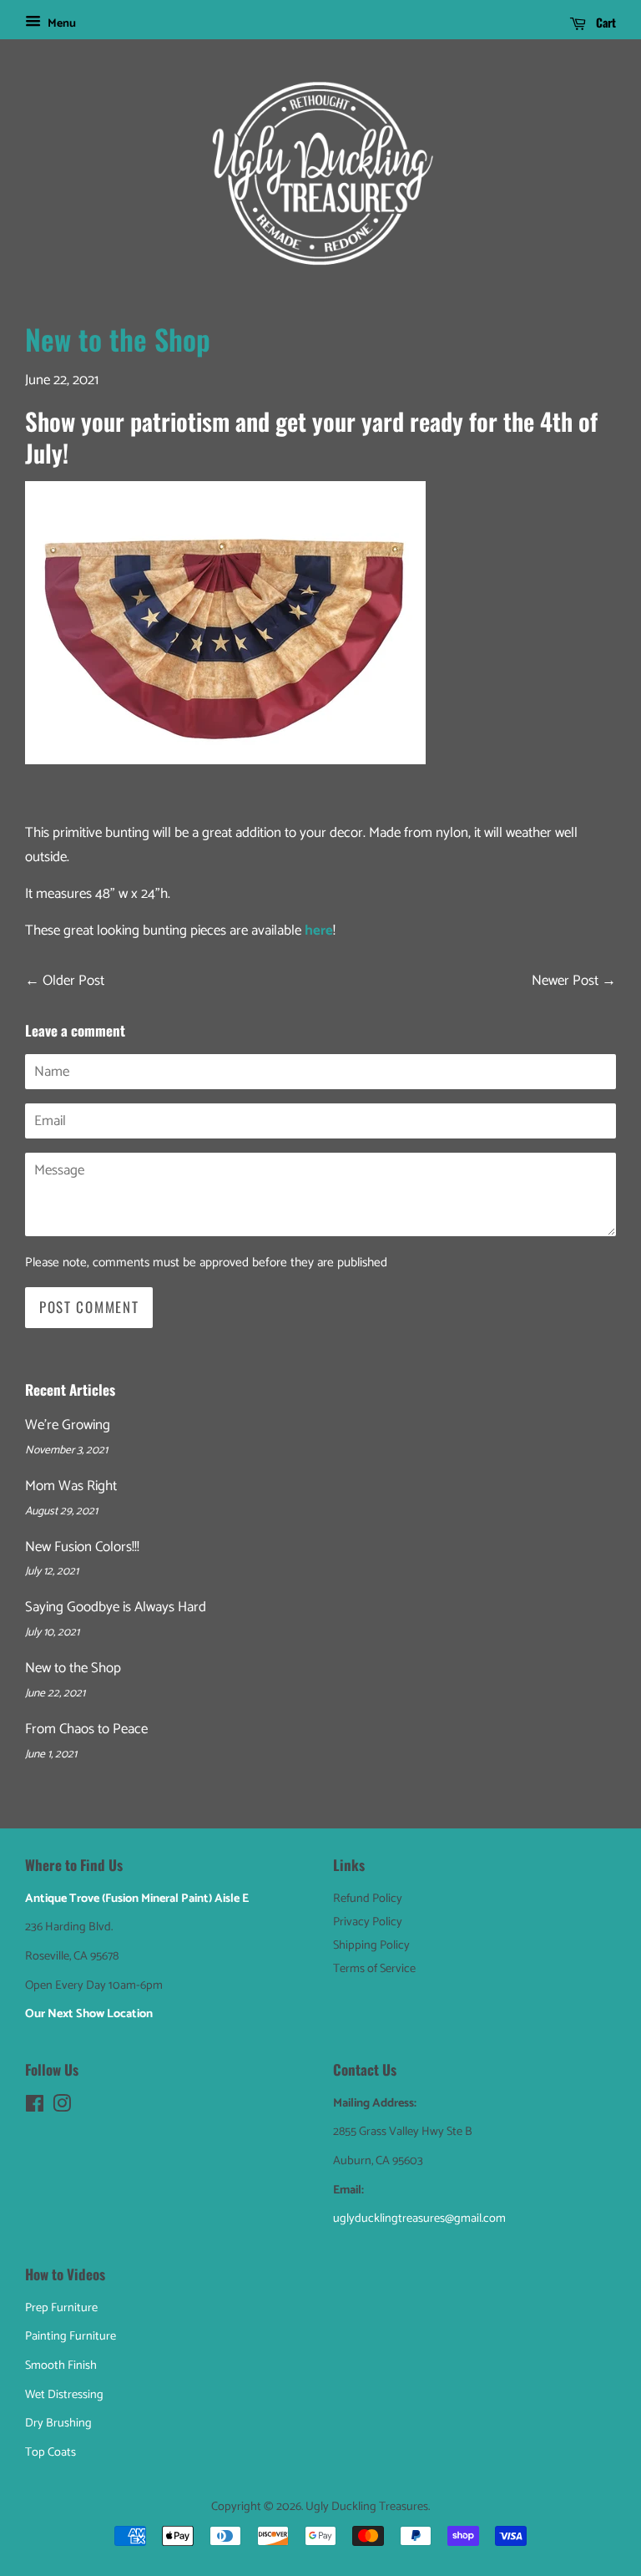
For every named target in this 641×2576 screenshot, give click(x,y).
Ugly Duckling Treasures (367, 2507)
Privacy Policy (368, 1922)
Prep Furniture (61, 2308)
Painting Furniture (71, 2336)
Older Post (73, 981)
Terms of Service (374, 1969)
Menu (61, 24)
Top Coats (50, 2452)
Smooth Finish (61, 2366)
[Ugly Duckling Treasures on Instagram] (62, 2107)
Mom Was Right (71, 1486)
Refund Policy (368, 1899)
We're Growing (68, 1425)
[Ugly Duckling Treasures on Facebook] (35, 2107)
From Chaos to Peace (86, 1729)
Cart (604, 22)
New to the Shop (73, 1668)
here (319, 931)
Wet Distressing (64, 2395)
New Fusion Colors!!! (82, 1547)
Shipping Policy (371, 1945)
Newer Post (565, 981)
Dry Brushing (58, 2423)
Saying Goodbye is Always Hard (116, 1607)
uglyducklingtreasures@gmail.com (419, 2219)
